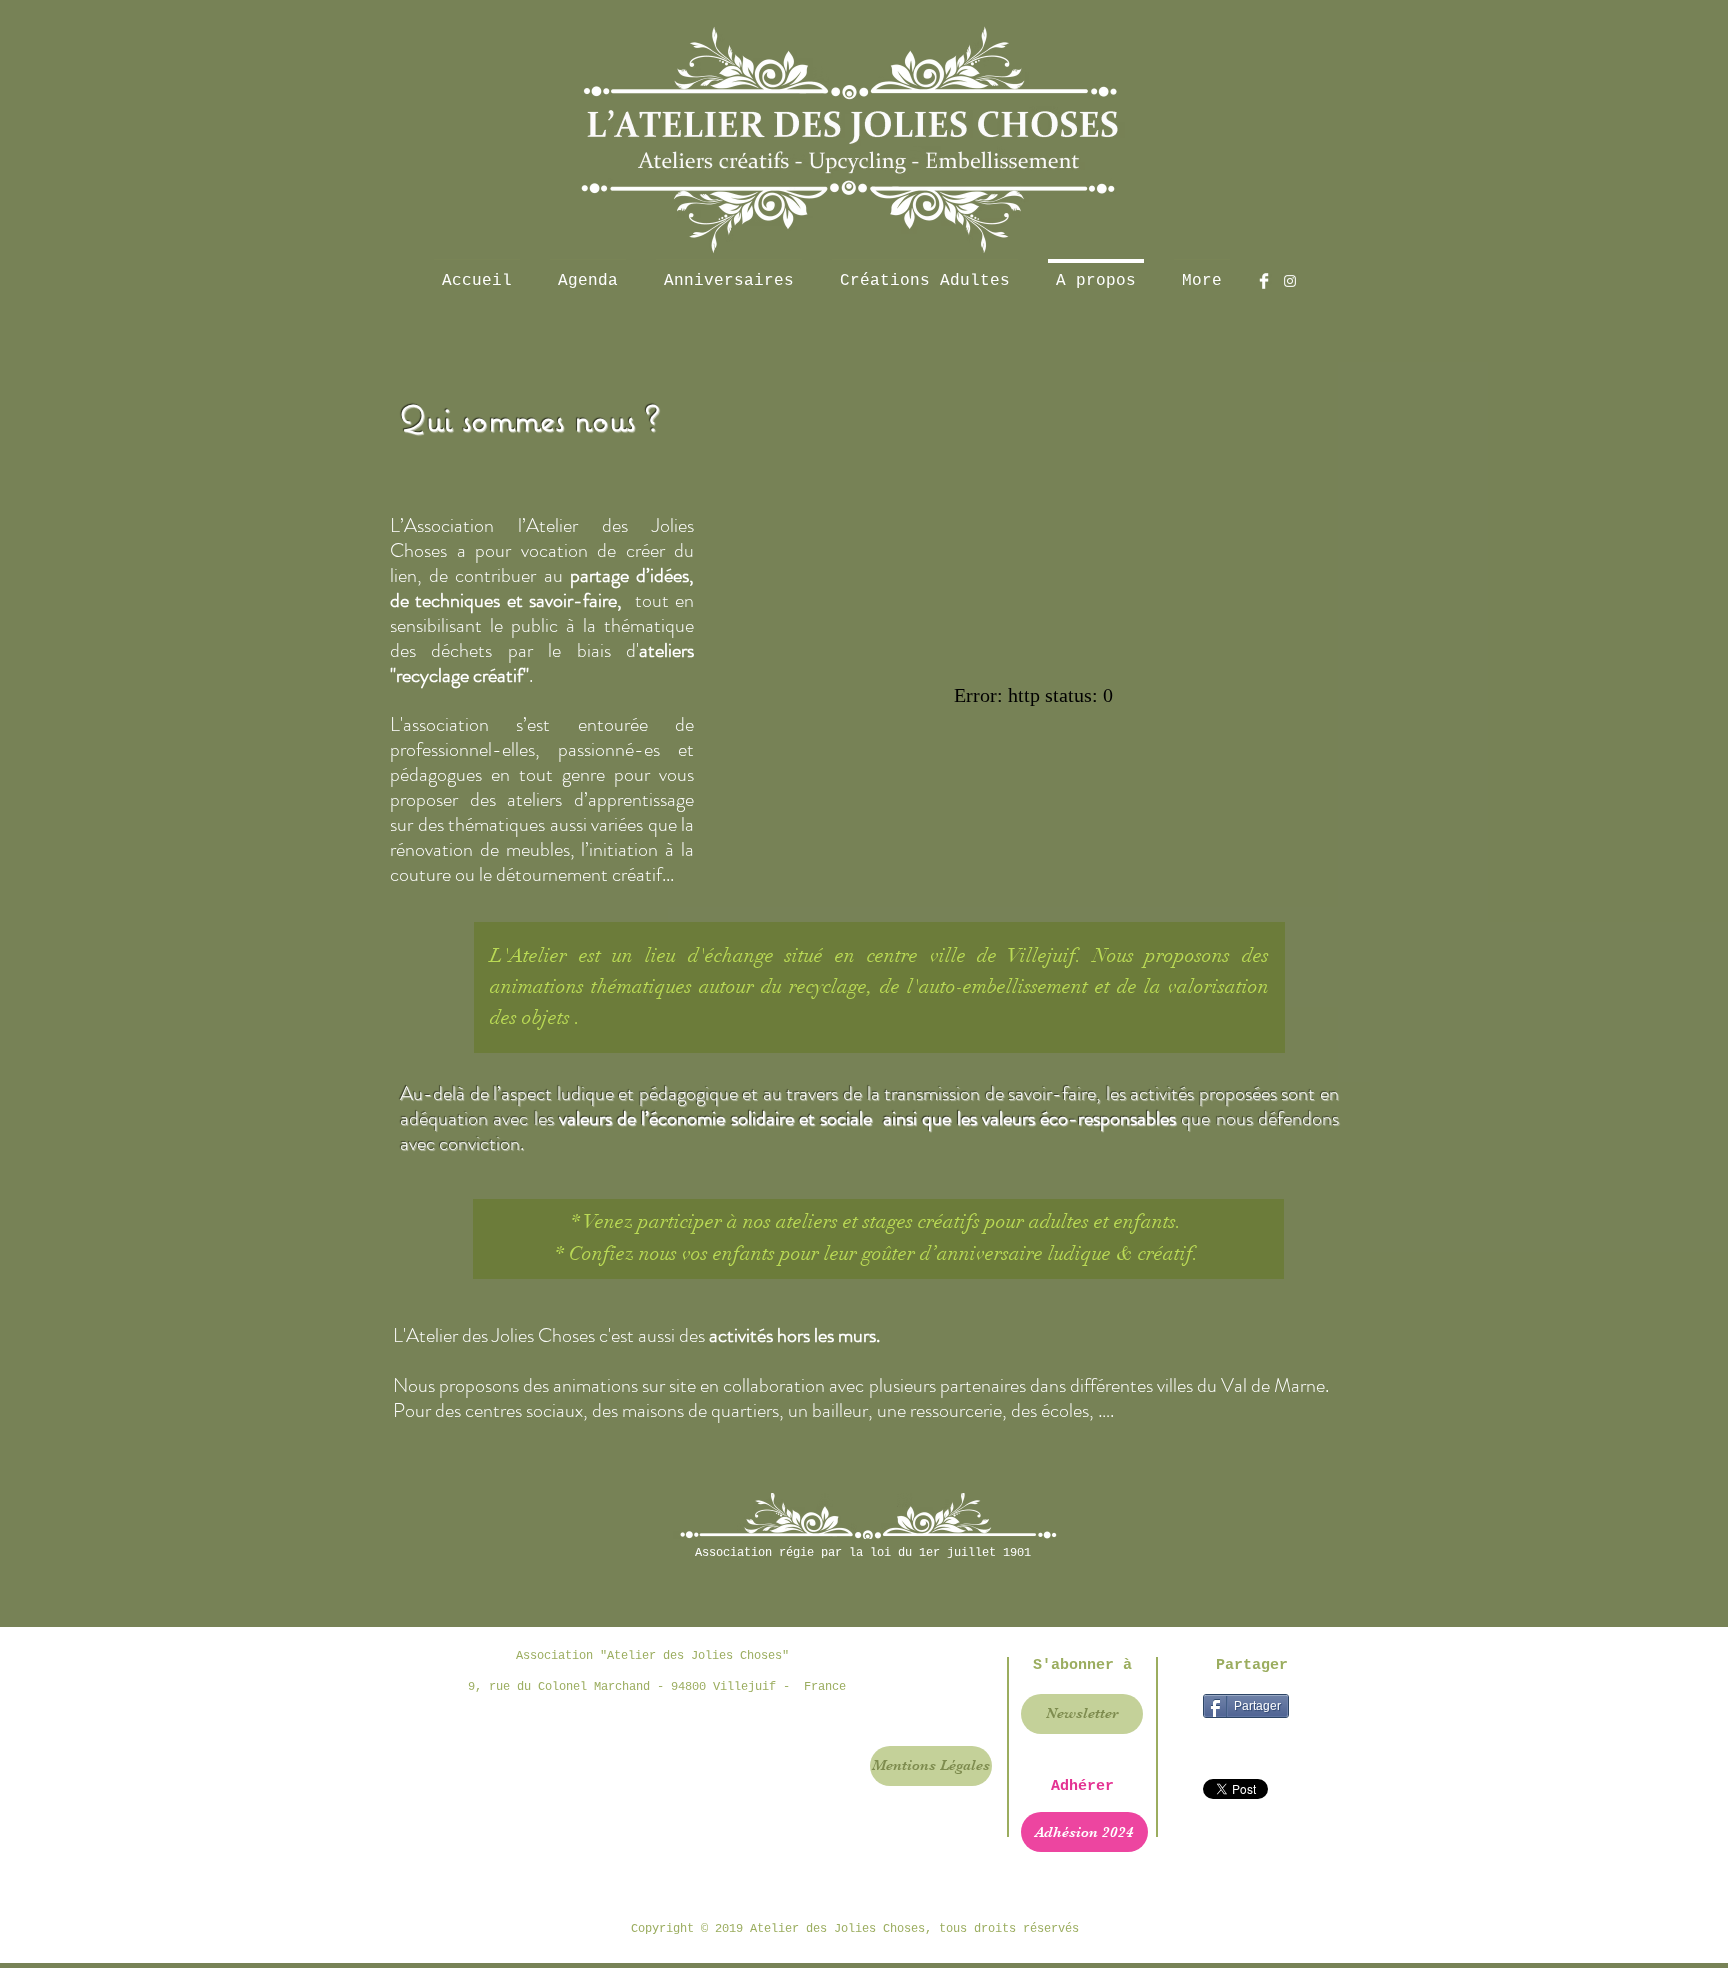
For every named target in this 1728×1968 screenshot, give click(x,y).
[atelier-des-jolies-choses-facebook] (1264, 281)
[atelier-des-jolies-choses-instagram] (1290, 281)
